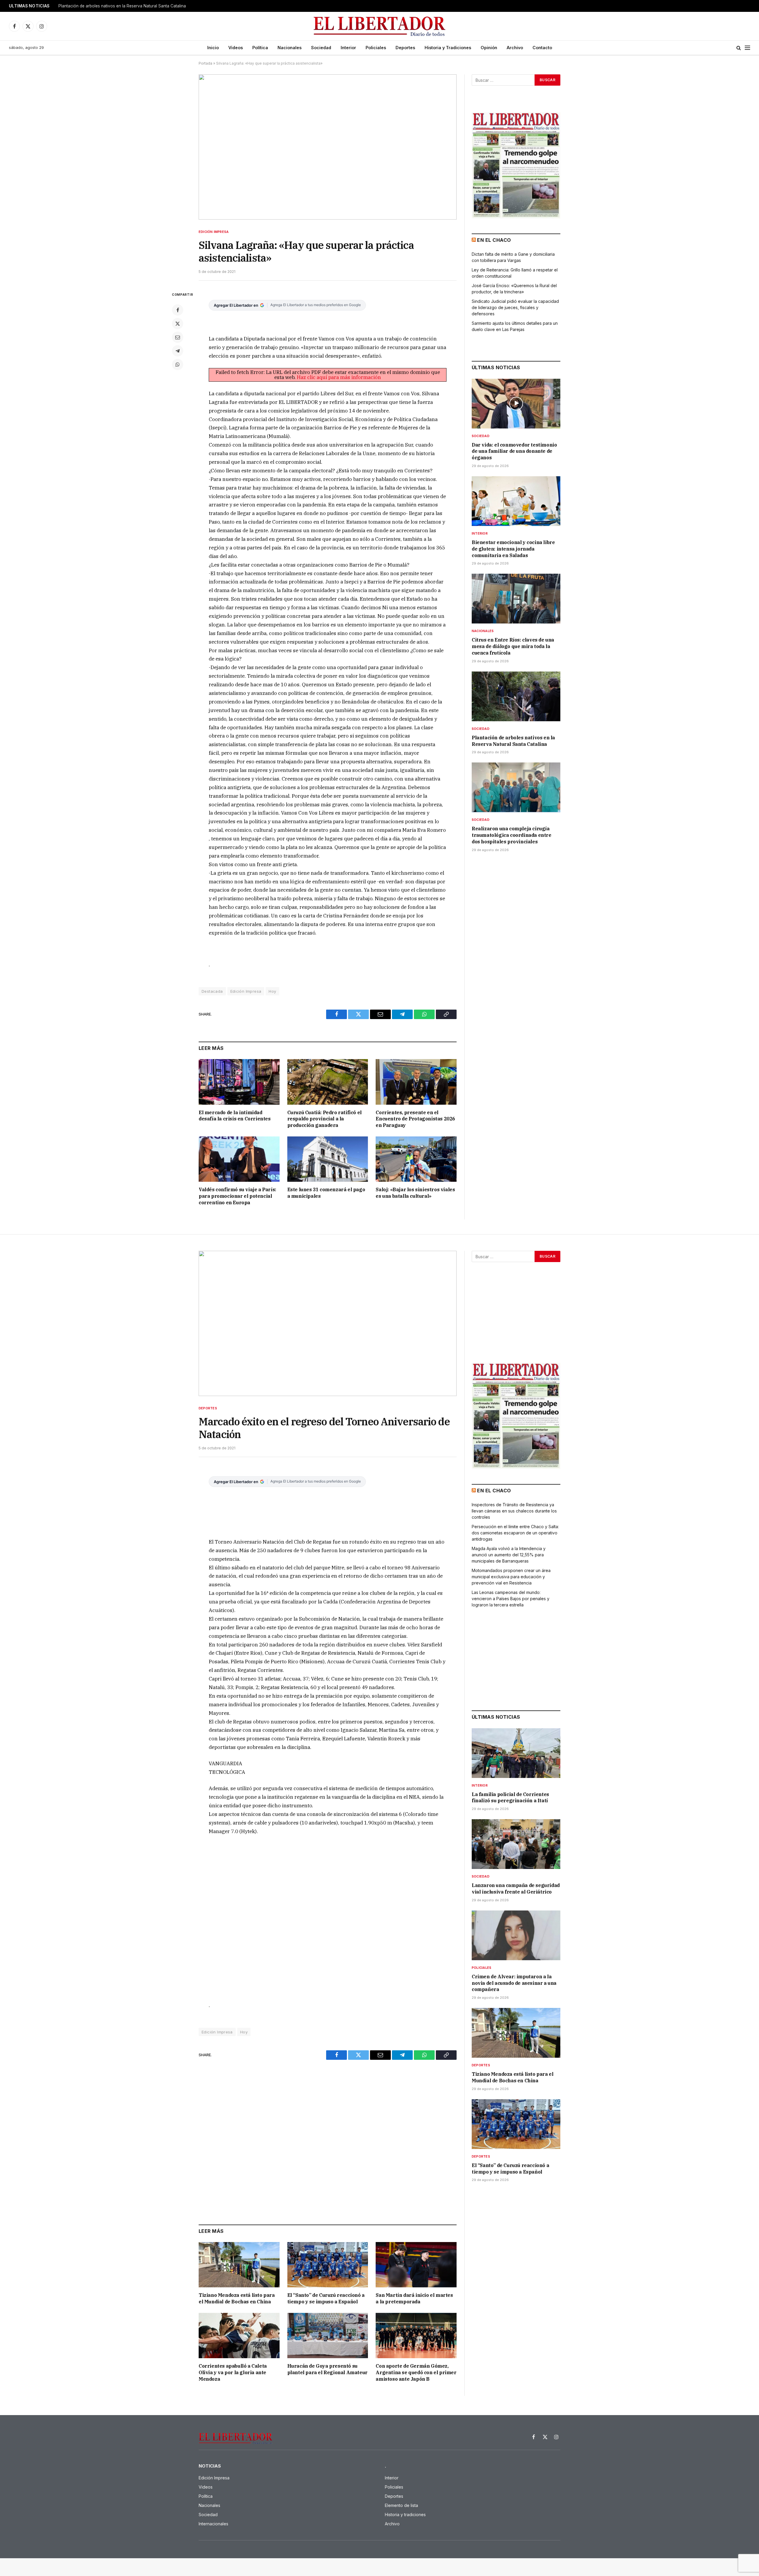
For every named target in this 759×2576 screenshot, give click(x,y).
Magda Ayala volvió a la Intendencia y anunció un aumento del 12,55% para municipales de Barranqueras (509, 1555)
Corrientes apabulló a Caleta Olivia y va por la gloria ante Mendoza (233, 2372)
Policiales (376, 48)
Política (260, 48)
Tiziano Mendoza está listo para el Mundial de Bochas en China (237, 2298)
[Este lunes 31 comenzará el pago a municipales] (328, 1159)
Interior (348, 48)
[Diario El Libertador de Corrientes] (380, 26)
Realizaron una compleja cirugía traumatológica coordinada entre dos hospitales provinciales (512, 835)
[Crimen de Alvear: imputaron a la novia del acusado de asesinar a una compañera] (516, 1935)
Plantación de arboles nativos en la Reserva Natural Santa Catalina (122, 6)
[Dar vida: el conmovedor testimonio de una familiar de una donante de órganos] (516, 404)
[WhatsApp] (178, 364)
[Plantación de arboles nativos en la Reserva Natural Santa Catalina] (516, 696)
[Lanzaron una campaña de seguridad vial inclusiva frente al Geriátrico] (516, 1844)
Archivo (515, 48)
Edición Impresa (214, 232)
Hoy (272, 991)
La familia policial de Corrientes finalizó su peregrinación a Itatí (510, 1798)
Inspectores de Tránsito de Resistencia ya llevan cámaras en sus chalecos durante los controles (514, 1511)
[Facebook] (178, 310)
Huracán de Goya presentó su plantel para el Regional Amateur (327, 2369)
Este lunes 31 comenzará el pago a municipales (326, 1193)
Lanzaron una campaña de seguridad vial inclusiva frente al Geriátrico (516, 1889)
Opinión (489, 48)
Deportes (405, 48)
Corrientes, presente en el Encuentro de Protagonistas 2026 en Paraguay (415, 1119)
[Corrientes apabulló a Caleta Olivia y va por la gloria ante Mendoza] (239, 2336)
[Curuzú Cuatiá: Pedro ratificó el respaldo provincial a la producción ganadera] (328, 1082)
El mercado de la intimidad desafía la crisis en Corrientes (235, 1116)
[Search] (739, 48)
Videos (236, 48)
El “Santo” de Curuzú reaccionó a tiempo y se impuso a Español (326, 2298)
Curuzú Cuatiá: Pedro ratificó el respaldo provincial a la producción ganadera (325, 1119)
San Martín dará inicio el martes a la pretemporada (414, 2298)
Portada (205, 63)
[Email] (178, 337)
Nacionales (290, 48)
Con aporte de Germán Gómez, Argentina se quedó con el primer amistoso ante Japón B (416, 2372)
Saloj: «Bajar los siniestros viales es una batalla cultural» (415, 1193)
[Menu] (747, 48)
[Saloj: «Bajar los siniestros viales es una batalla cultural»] (416, 1159)
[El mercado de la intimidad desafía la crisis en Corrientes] (239, 1082)
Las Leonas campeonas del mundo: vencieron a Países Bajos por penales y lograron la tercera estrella (511, 1599)
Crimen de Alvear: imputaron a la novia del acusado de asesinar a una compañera (514, 1983)
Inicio (213, 48)
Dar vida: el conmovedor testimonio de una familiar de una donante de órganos (514, 451)
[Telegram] (178, 351)
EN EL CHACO (494, 240)
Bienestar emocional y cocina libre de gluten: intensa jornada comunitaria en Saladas (513, 549)
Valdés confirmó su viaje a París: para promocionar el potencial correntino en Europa (237, 1196)
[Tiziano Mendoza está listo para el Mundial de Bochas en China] (239, 2265)
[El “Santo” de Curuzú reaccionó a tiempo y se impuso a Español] (328, 2265)
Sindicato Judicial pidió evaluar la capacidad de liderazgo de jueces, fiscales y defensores (515, 307)
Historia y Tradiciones (448, 48)
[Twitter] (178, 324)
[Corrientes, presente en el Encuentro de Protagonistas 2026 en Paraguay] (416, 1082)
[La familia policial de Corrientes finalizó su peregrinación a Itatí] (516, 1753)
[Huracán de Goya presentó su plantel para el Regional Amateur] (328, 2336)
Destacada (212, 991)
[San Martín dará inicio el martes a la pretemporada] (416, 2265)
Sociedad (321, 48)
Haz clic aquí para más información (339, 377)
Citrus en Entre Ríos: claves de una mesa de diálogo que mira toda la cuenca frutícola (513, 646)
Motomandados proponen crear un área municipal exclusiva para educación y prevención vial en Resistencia (511, 1577)
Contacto (542, 48)
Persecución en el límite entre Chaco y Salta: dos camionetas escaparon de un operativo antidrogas (515, 1533)
